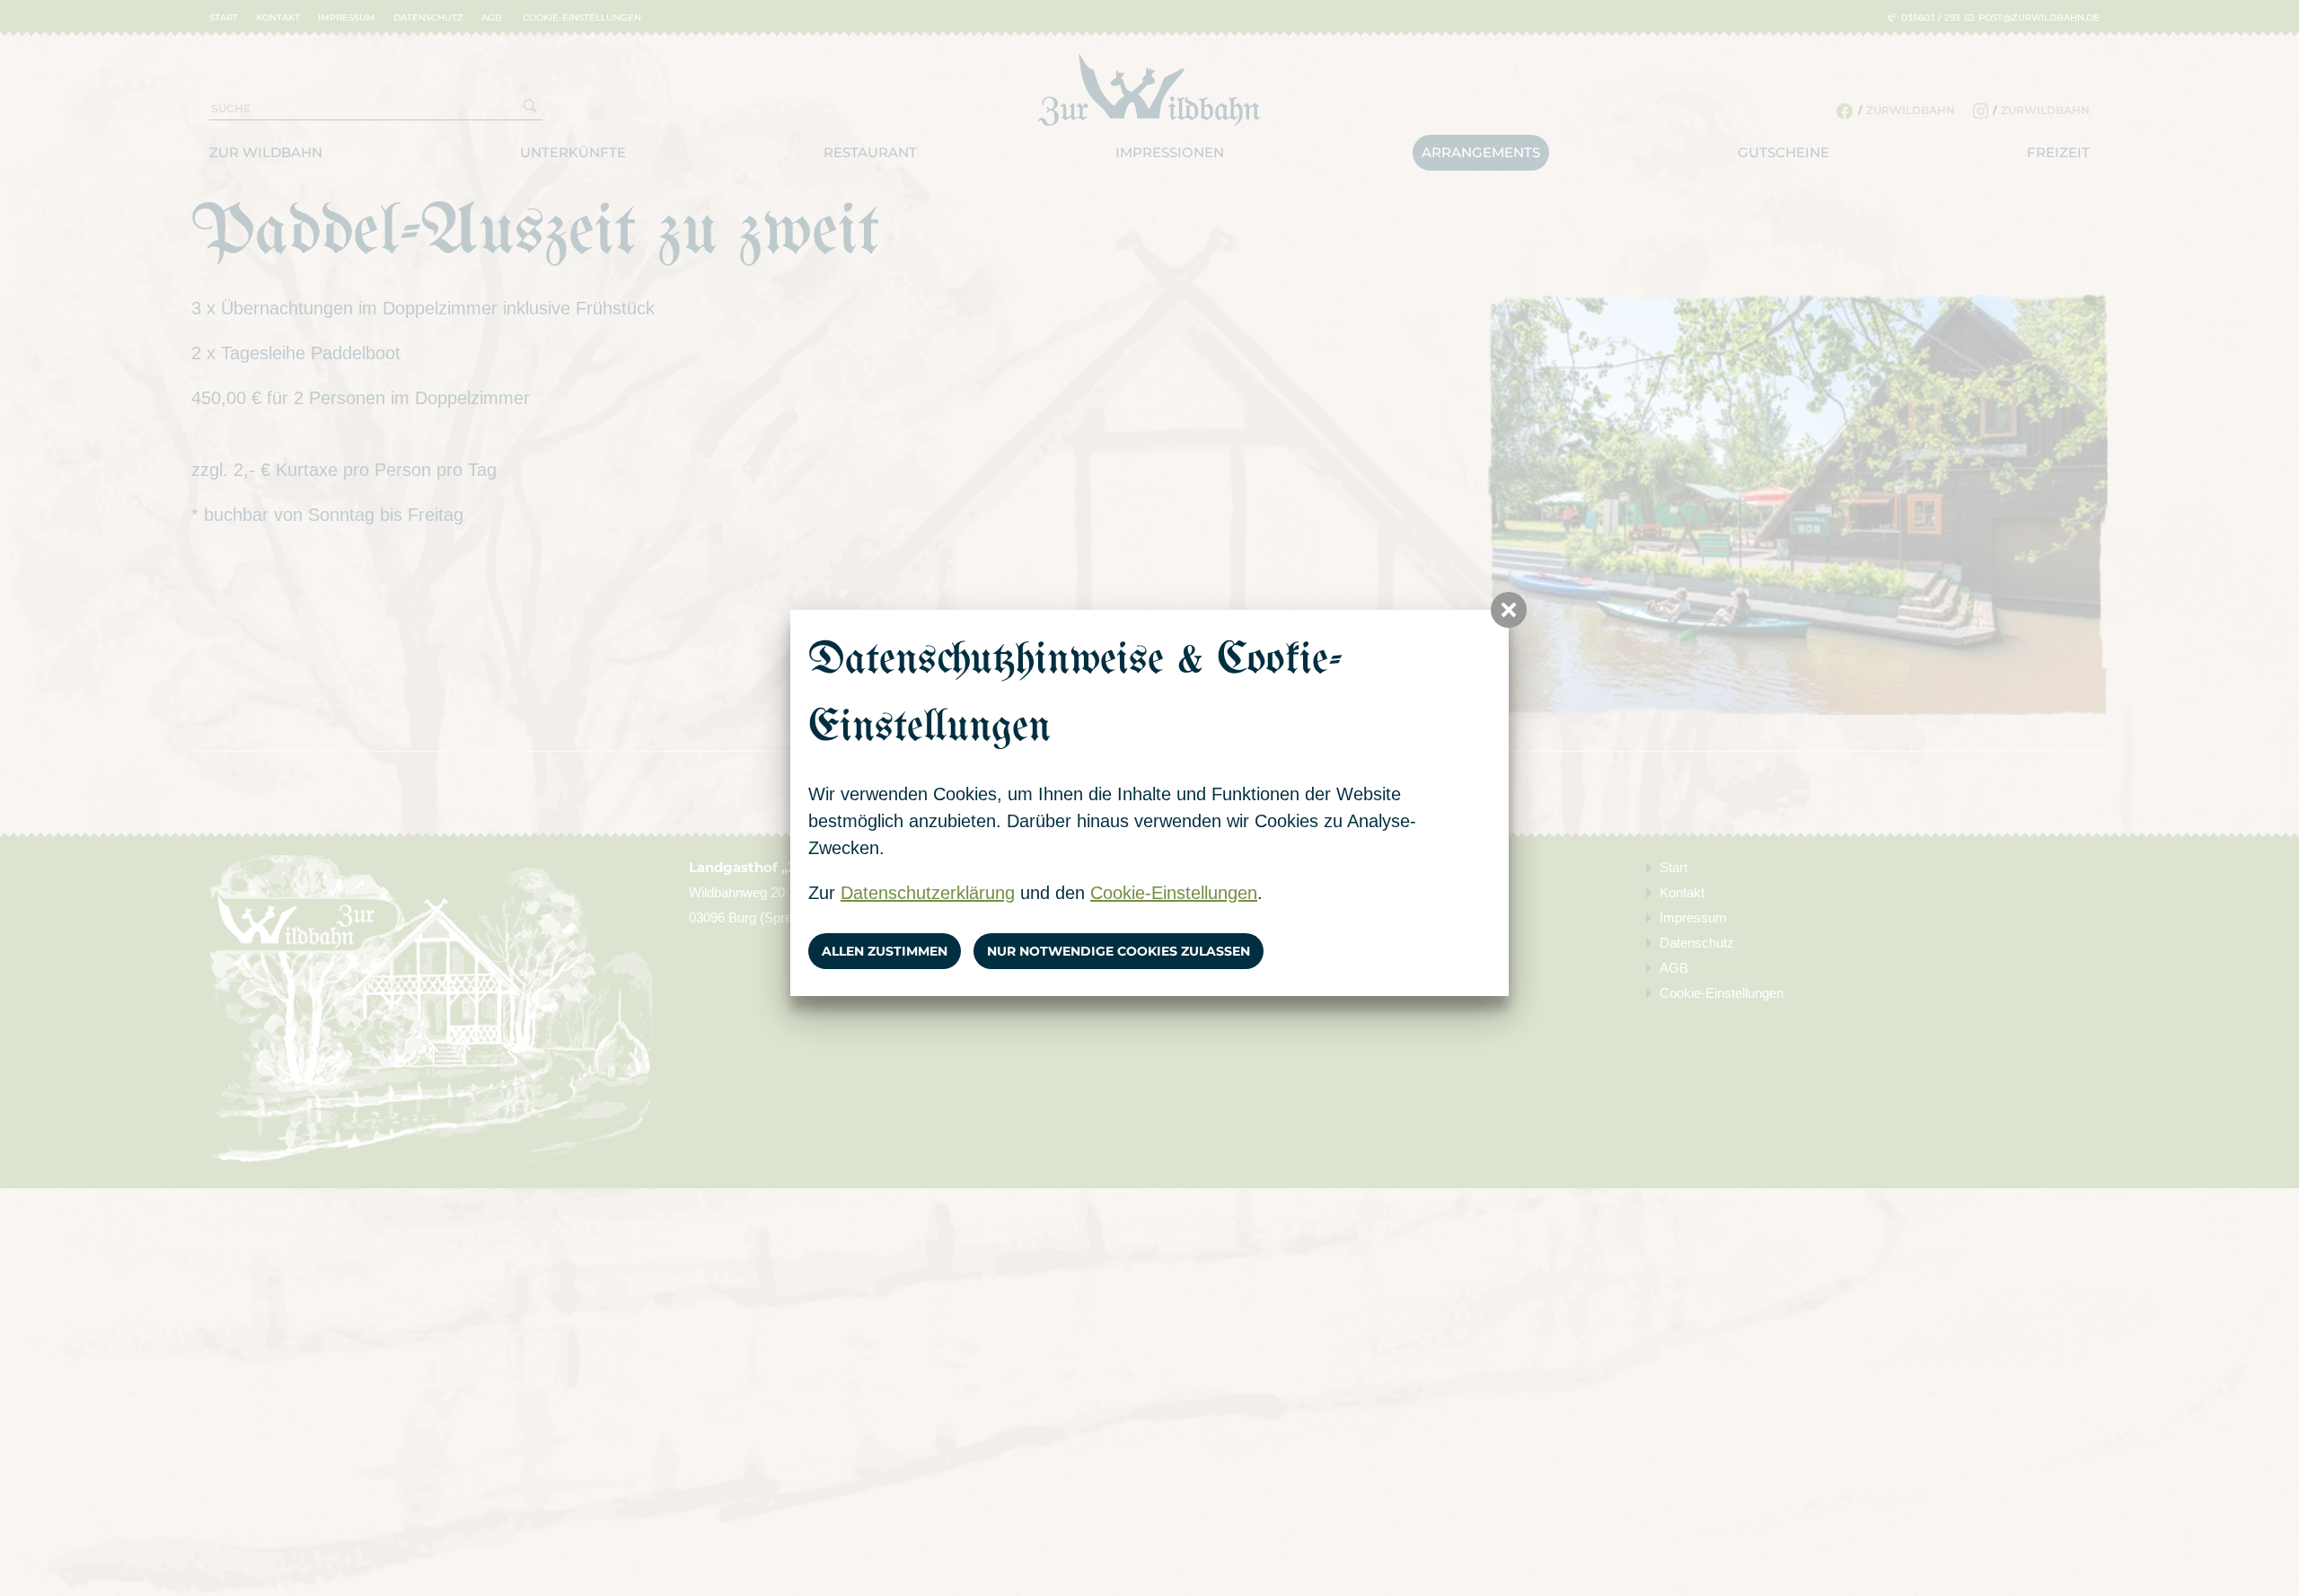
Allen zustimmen (885, 951)
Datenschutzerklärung (928, 893)
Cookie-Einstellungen (1174, 893)
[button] (1509, 610)
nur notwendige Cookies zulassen (1119, 951)
